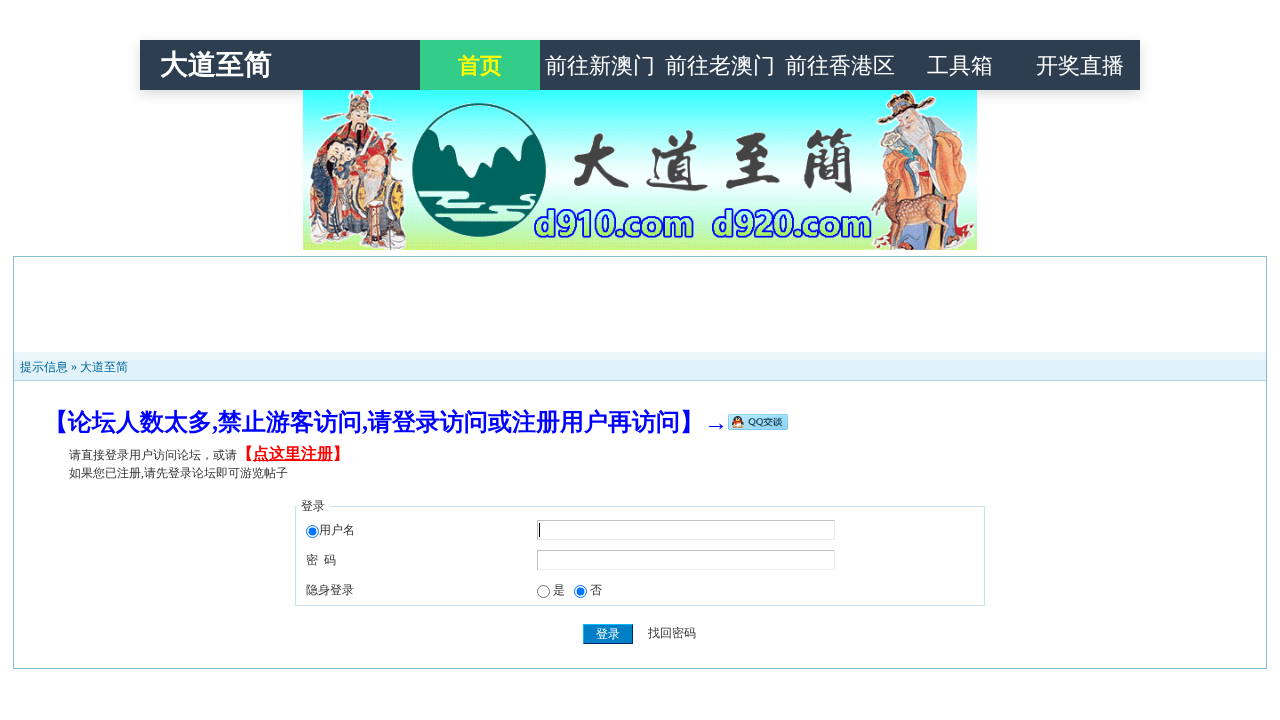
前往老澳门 (720, 65)
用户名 (337, 530)
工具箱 (960, 65)
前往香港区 (840, 65)
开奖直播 (1080, 65)
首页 (480, 65)
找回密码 (672, 634)
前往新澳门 (600, 65)
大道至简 (216, 64)
